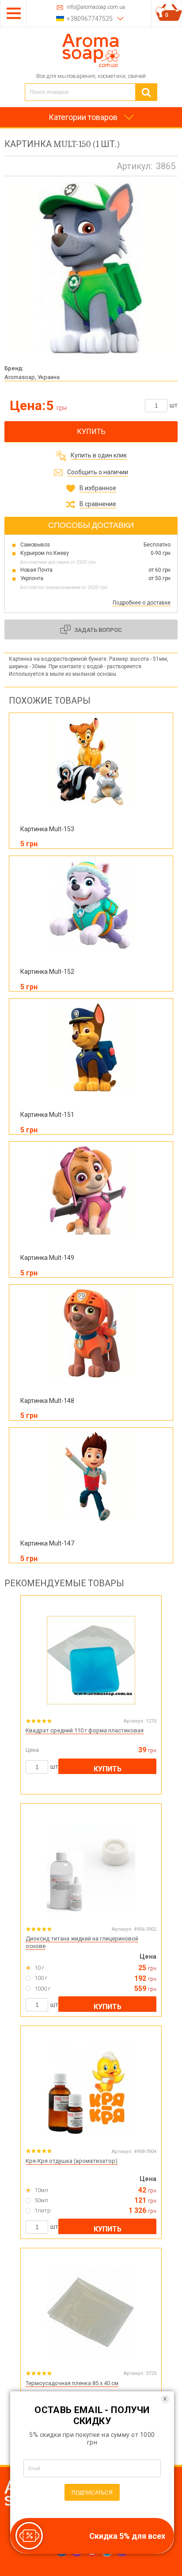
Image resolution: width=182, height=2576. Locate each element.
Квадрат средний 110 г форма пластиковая (85, 1730)
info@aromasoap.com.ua (96, 7)
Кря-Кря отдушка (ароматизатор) (72, 2161)
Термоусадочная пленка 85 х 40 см (72, 2383)
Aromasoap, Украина (32, 377)
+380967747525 (90, 19)
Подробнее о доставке (142, 603)
